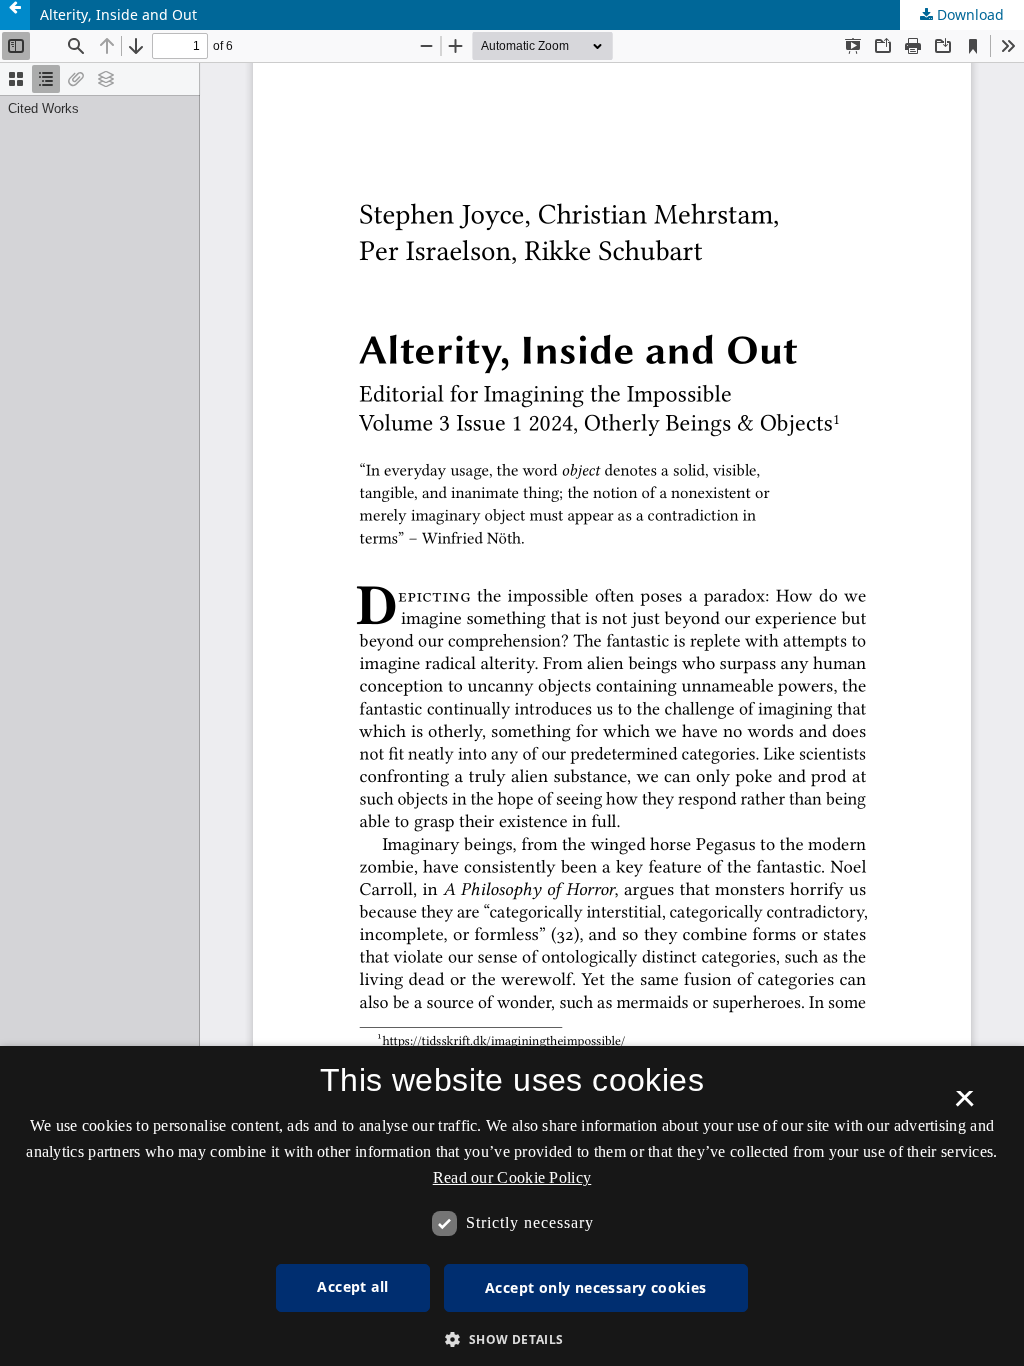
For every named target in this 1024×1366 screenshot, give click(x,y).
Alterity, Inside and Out (118, 14)
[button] (511, 1339)
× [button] (964, 1105)
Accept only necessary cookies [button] (596, 1287)
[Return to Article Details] (15, 15)
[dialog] (512, 1206)
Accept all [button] (352, 1286)
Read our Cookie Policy (512, 1177)
